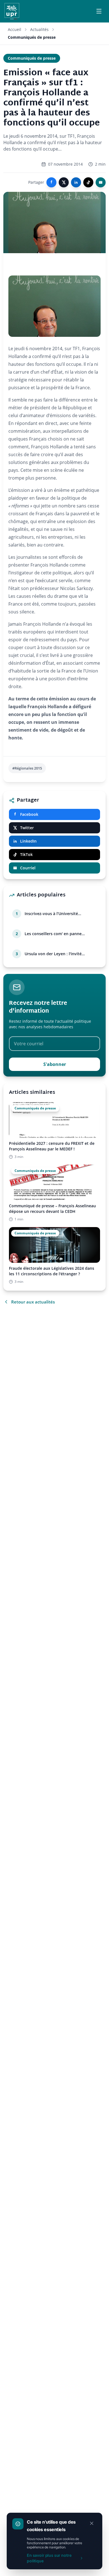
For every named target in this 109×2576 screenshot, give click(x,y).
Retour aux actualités (33, 1302)
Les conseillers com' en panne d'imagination (53, 934)
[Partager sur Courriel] (101, 182)
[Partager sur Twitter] (64, 182)
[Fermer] (92, 2523)
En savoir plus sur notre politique (49, 2558)
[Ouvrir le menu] (99, 11)
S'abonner (55, 1064)
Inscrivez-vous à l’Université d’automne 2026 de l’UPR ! (51, 914)
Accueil (15, 29)
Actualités (39, 29)
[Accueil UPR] (12, 11)
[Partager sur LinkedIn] (76, 182)
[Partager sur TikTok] (88, 182)
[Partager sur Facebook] (51, 182)
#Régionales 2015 (27, 768)
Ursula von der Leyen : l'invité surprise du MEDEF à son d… (53, 954)
